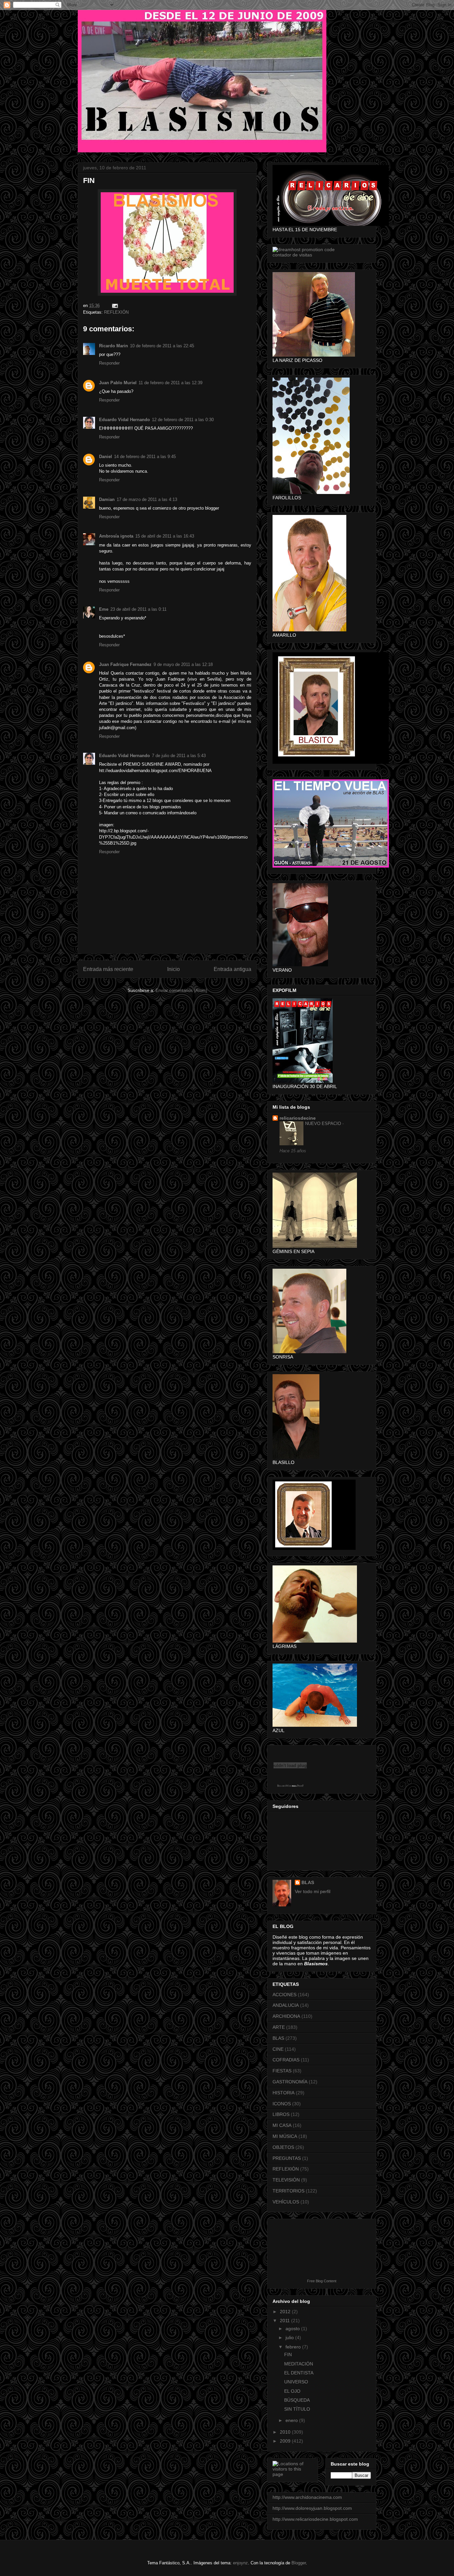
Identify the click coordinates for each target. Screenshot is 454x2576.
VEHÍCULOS (286, 2202)
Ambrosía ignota (116, 536)
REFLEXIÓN (116, 312)
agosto (293, 2329)
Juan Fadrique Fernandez (125, 664)
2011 (285, 2321)
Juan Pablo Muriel (118, 383)
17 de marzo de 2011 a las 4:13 (147, 499)
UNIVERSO (296, 2382)
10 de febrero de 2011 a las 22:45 (162, 346)
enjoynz (240, 2563)
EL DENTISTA (299, 2373)
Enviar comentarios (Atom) (181, 990)
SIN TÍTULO (297, 2409)
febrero (294, 2347)
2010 (286, 2432)
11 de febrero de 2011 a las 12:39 (170, 383)
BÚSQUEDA (297, 2400)
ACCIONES (284, 1995)
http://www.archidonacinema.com (307, 2497)
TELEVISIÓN (286, 2180)
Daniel (106, 457)
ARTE (279, 2027)
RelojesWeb (284, 1786)
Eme (104, 609)
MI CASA (282, 2125)
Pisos (300, 1786)
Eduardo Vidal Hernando (124, 420)
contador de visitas (292, 255)
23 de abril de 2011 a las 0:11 (138, 609)
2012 (286, 2312)
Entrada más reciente (108, 969)
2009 (286, 2441)
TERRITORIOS (288, 2191)
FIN (288, 2354)
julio (290, 2337)
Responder (109, 363)
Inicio (173, 969)
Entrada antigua (232, 969)
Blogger (299, 2563)
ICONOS (282, 2104)
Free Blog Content (322, 2281)
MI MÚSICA (285, 2136)
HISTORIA (284, 2093)
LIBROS (281, 2114)
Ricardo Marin (113, 346)
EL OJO (292, 2391)
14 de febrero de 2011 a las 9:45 (145, 457)
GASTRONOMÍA (290, 2082)
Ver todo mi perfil (313, 1891)
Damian (107, 499)
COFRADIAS (286, 2060)
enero (292, 2420)
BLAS (308, 1882)
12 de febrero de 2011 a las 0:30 (183, 420)
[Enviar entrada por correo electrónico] (114, 306)
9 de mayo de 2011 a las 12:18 (183, 664)
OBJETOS (283, 2147)
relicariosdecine (298, 1118)
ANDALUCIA (286, 2005)
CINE (278, 2049)
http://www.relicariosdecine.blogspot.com (315, 2519)
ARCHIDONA (286, 2016)
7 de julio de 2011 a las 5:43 (179, 756)
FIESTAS (282, 2071)
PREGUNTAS (287, 2158)
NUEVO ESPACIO (324, 1124)
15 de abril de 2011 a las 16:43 (165, 536)
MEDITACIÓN (299, 2364)
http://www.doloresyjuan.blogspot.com (312, 2508)
